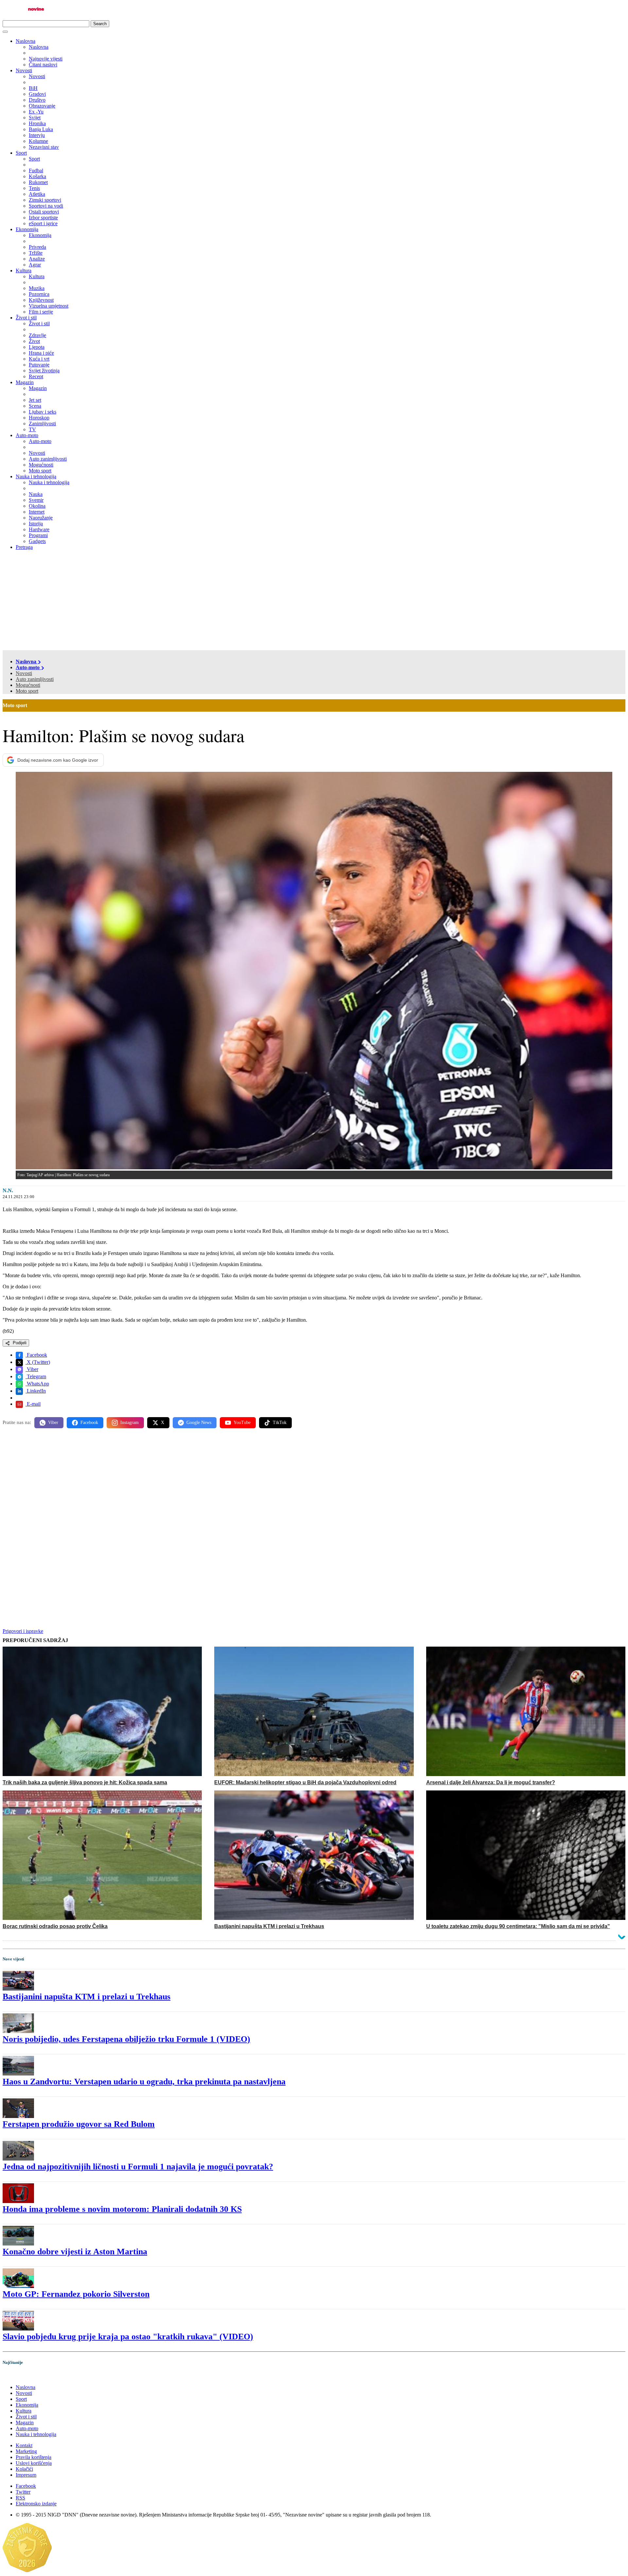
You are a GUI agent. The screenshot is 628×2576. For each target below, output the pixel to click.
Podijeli (19, 1343)
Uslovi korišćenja (34, 2463)
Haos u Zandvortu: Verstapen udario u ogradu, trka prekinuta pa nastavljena (144, 2082)
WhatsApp (37, 1384)
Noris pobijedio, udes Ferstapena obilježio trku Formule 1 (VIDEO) (126, 2039)
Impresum (26, 2475)
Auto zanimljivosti (35, 679)
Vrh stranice (22, 2376)
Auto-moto (27, 435)
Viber (32, 1369)
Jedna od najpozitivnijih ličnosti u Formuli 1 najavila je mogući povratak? (138, 2167)
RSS (20, 2498)
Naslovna (26, 41)
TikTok (280, 1423)
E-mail (33, 1404)
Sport (21, 153)
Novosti (24, 70)
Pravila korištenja (34, 2457)
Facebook (36, 1355)
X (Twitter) (38, 1362)
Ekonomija (27, 229)
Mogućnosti (28, 685)
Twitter (23, 2492)
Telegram (36, 1376)
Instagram (130, 1423)
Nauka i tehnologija (36, 476)
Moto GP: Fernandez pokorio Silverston (76, 2294)
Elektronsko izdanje (36, 2504)
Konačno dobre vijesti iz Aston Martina (75, 2252)
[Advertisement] (314, 601)
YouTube (242, 1423)
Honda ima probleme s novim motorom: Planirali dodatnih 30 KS (122, 2209)
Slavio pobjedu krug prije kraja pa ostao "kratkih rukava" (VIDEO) (128, 2337)
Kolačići (24, 2469)
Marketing (26, 2451)
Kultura (24, 271)
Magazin (25, 382)
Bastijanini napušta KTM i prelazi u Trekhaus (87, 1997)
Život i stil (26, 318)
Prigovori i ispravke (23, 1631)
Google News (199, 1423)
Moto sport (27, 691)
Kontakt (24, 2445)
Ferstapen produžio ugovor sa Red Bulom (79, 2124)
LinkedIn (36, 1391)
